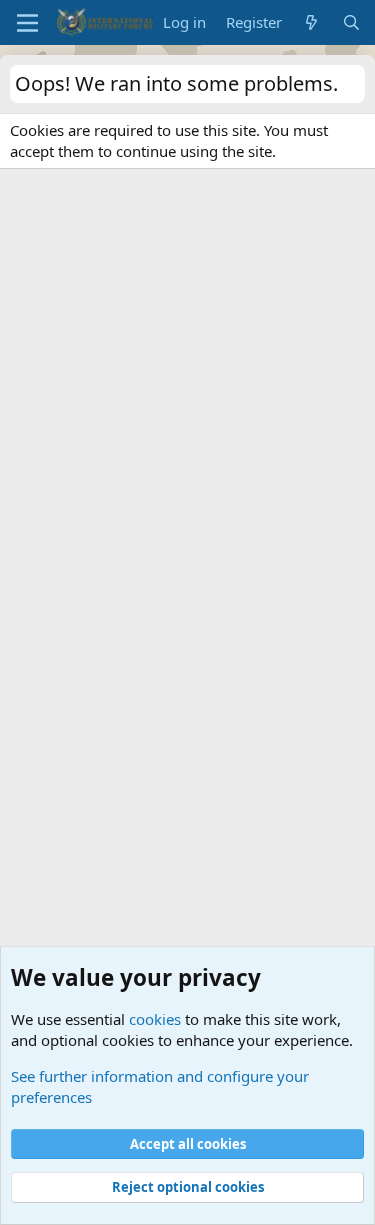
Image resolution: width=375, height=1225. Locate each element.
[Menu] (27, 23)
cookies (155, 1019)
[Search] (351, 22)
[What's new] (311, 22)
